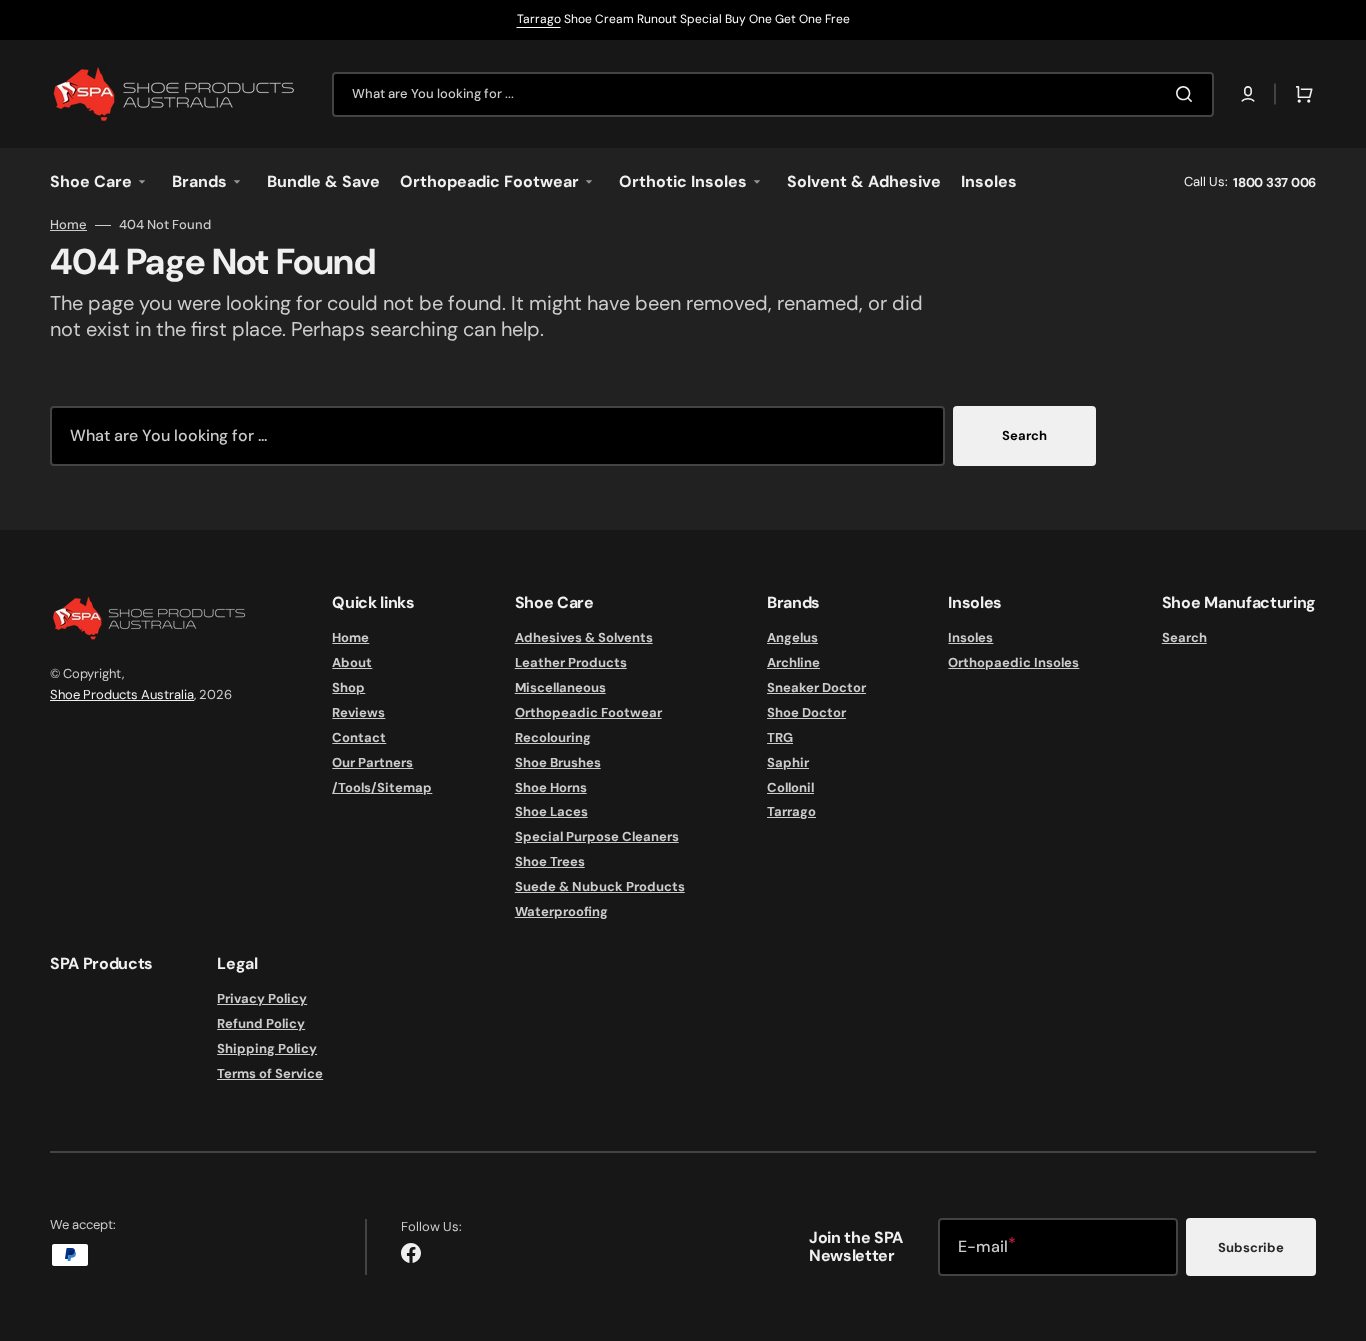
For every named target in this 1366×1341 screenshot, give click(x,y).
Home (68, 225)
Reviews (358, 712)
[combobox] (773, 94)
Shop (348, 687)
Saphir (788, 762)
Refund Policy (261, 1023)
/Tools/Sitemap (382, 787)
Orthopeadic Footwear (588, 712)
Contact (359, 737)
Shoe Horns (551, 787)
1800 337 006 (1274, 182)
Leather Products (571, 662)
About (352, 662)
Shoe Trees (550, 861)
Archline (793, 662)
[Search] (1188, 94)
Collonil (790, 787)
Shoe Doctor (806, 712)
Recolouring (553, 737)
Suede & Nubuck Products (600, 886)
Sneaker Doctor (816, 687)
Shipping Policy (267, 1048)
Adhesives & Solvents (584, 638)
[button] (1248, 94)
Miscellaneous (560, 687)
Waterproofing (561, 911)
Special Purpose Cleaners (597, 836)
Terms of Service (270, 1073)
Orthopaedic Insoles (1013, 662)
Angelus (792, 638)
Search (1024, 435)
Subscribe (1251, 1247)
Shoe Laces (551, 811)
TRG (780, 737)
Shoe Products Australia (122, 694)
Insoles (970, 638)
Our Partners (372, 762)
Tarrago (539, 19)
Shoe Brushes (558, 762)
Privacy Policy (262, 999)
